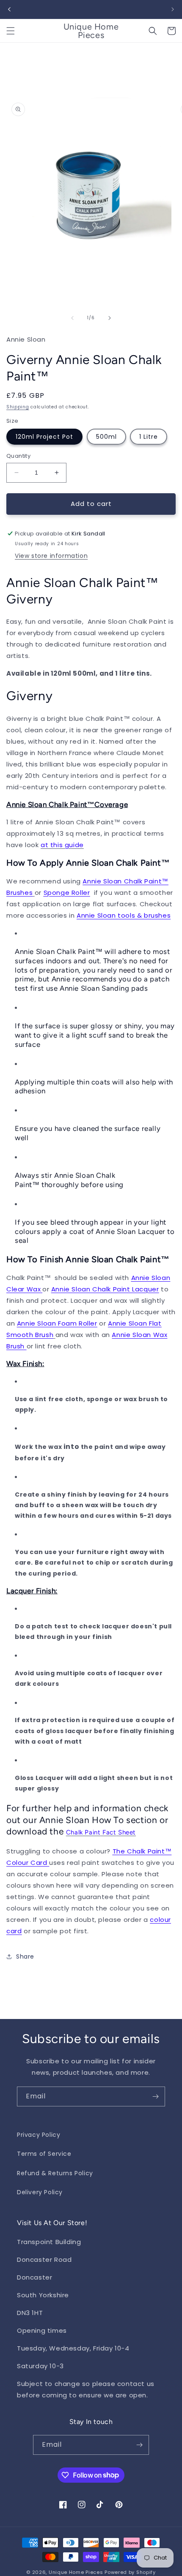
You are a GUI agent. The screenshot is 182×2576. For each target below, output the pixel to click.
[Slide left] (72, 318)
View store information (51, 556)
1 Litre (149, 437)
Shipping (18, 407)
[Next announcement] (173, 9)
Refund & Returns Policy (55, 2173)
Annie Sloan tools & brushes (124, 915)
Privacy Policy (39, 2135)
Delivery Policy (40, 2192)
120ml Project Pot (44, 437)
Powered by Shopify (130, 2572)
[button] (11, 31)
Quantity (18, 456)
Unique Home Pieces (76, 2572)
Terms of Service (44, 2154)
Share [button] (25, 1956)
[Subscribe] (155, 2096)
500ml (106, 437)
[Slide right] (110, 318)
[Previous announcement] (9, 9)
